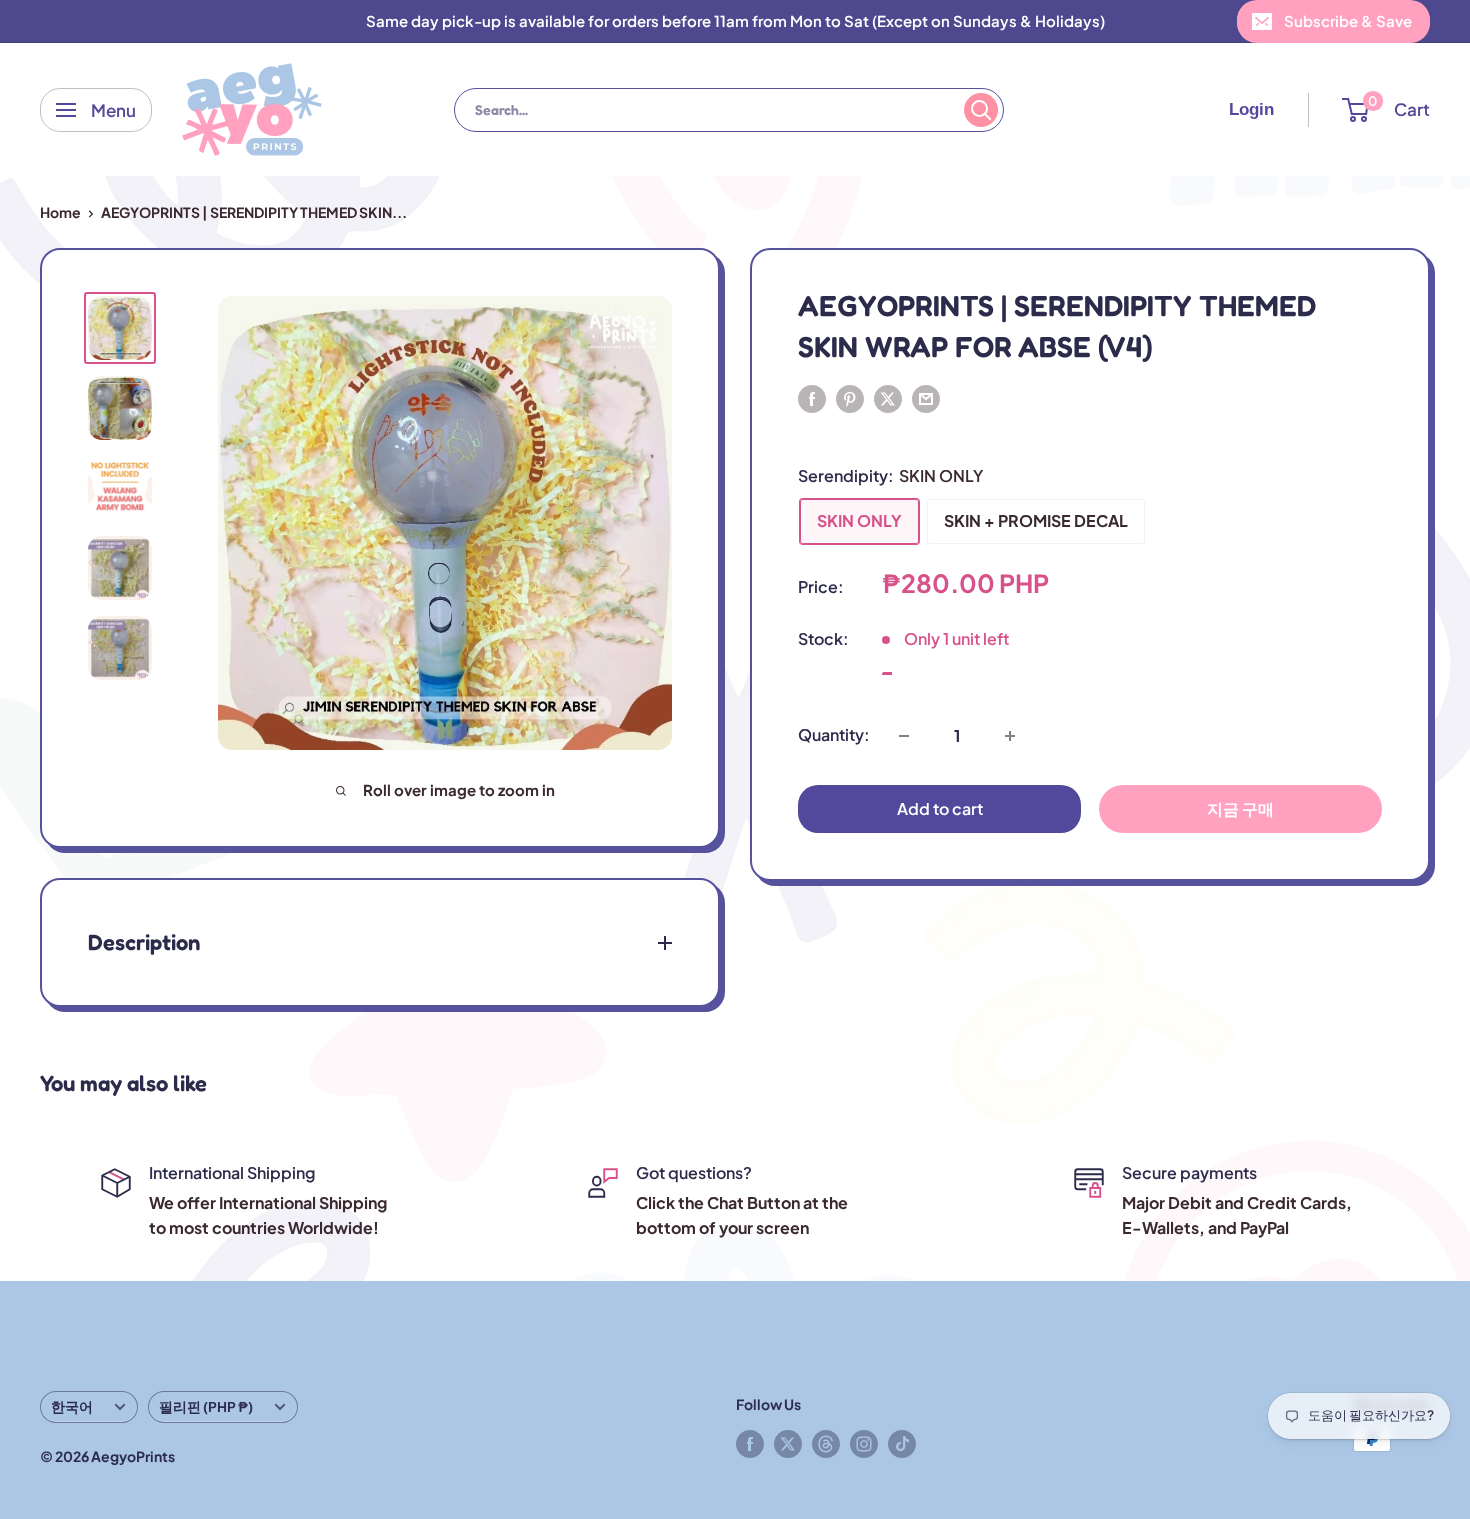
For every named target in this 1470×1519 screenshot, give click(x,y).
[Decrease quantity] (904, 736)
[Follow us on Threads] (826, 1442)
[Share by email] (926, 397)
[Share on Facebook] (812, 397)
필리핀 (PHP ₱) (206, 1406)
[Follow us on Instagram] (864, 1442)
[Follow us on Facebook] (750, 1442)
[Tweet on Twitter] (888, 397)
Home (60, 212)
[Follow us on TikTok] (902, 1442)
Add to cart (940, 809)
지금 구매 (1240, 809)
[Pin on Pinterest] (850, 397)
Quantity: (834, 735)
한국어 (72, 1406)
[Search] (981, 110)
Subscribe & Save (1348, 20)
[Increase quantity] (1010, 736)
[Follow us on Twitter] (788, 1442)
